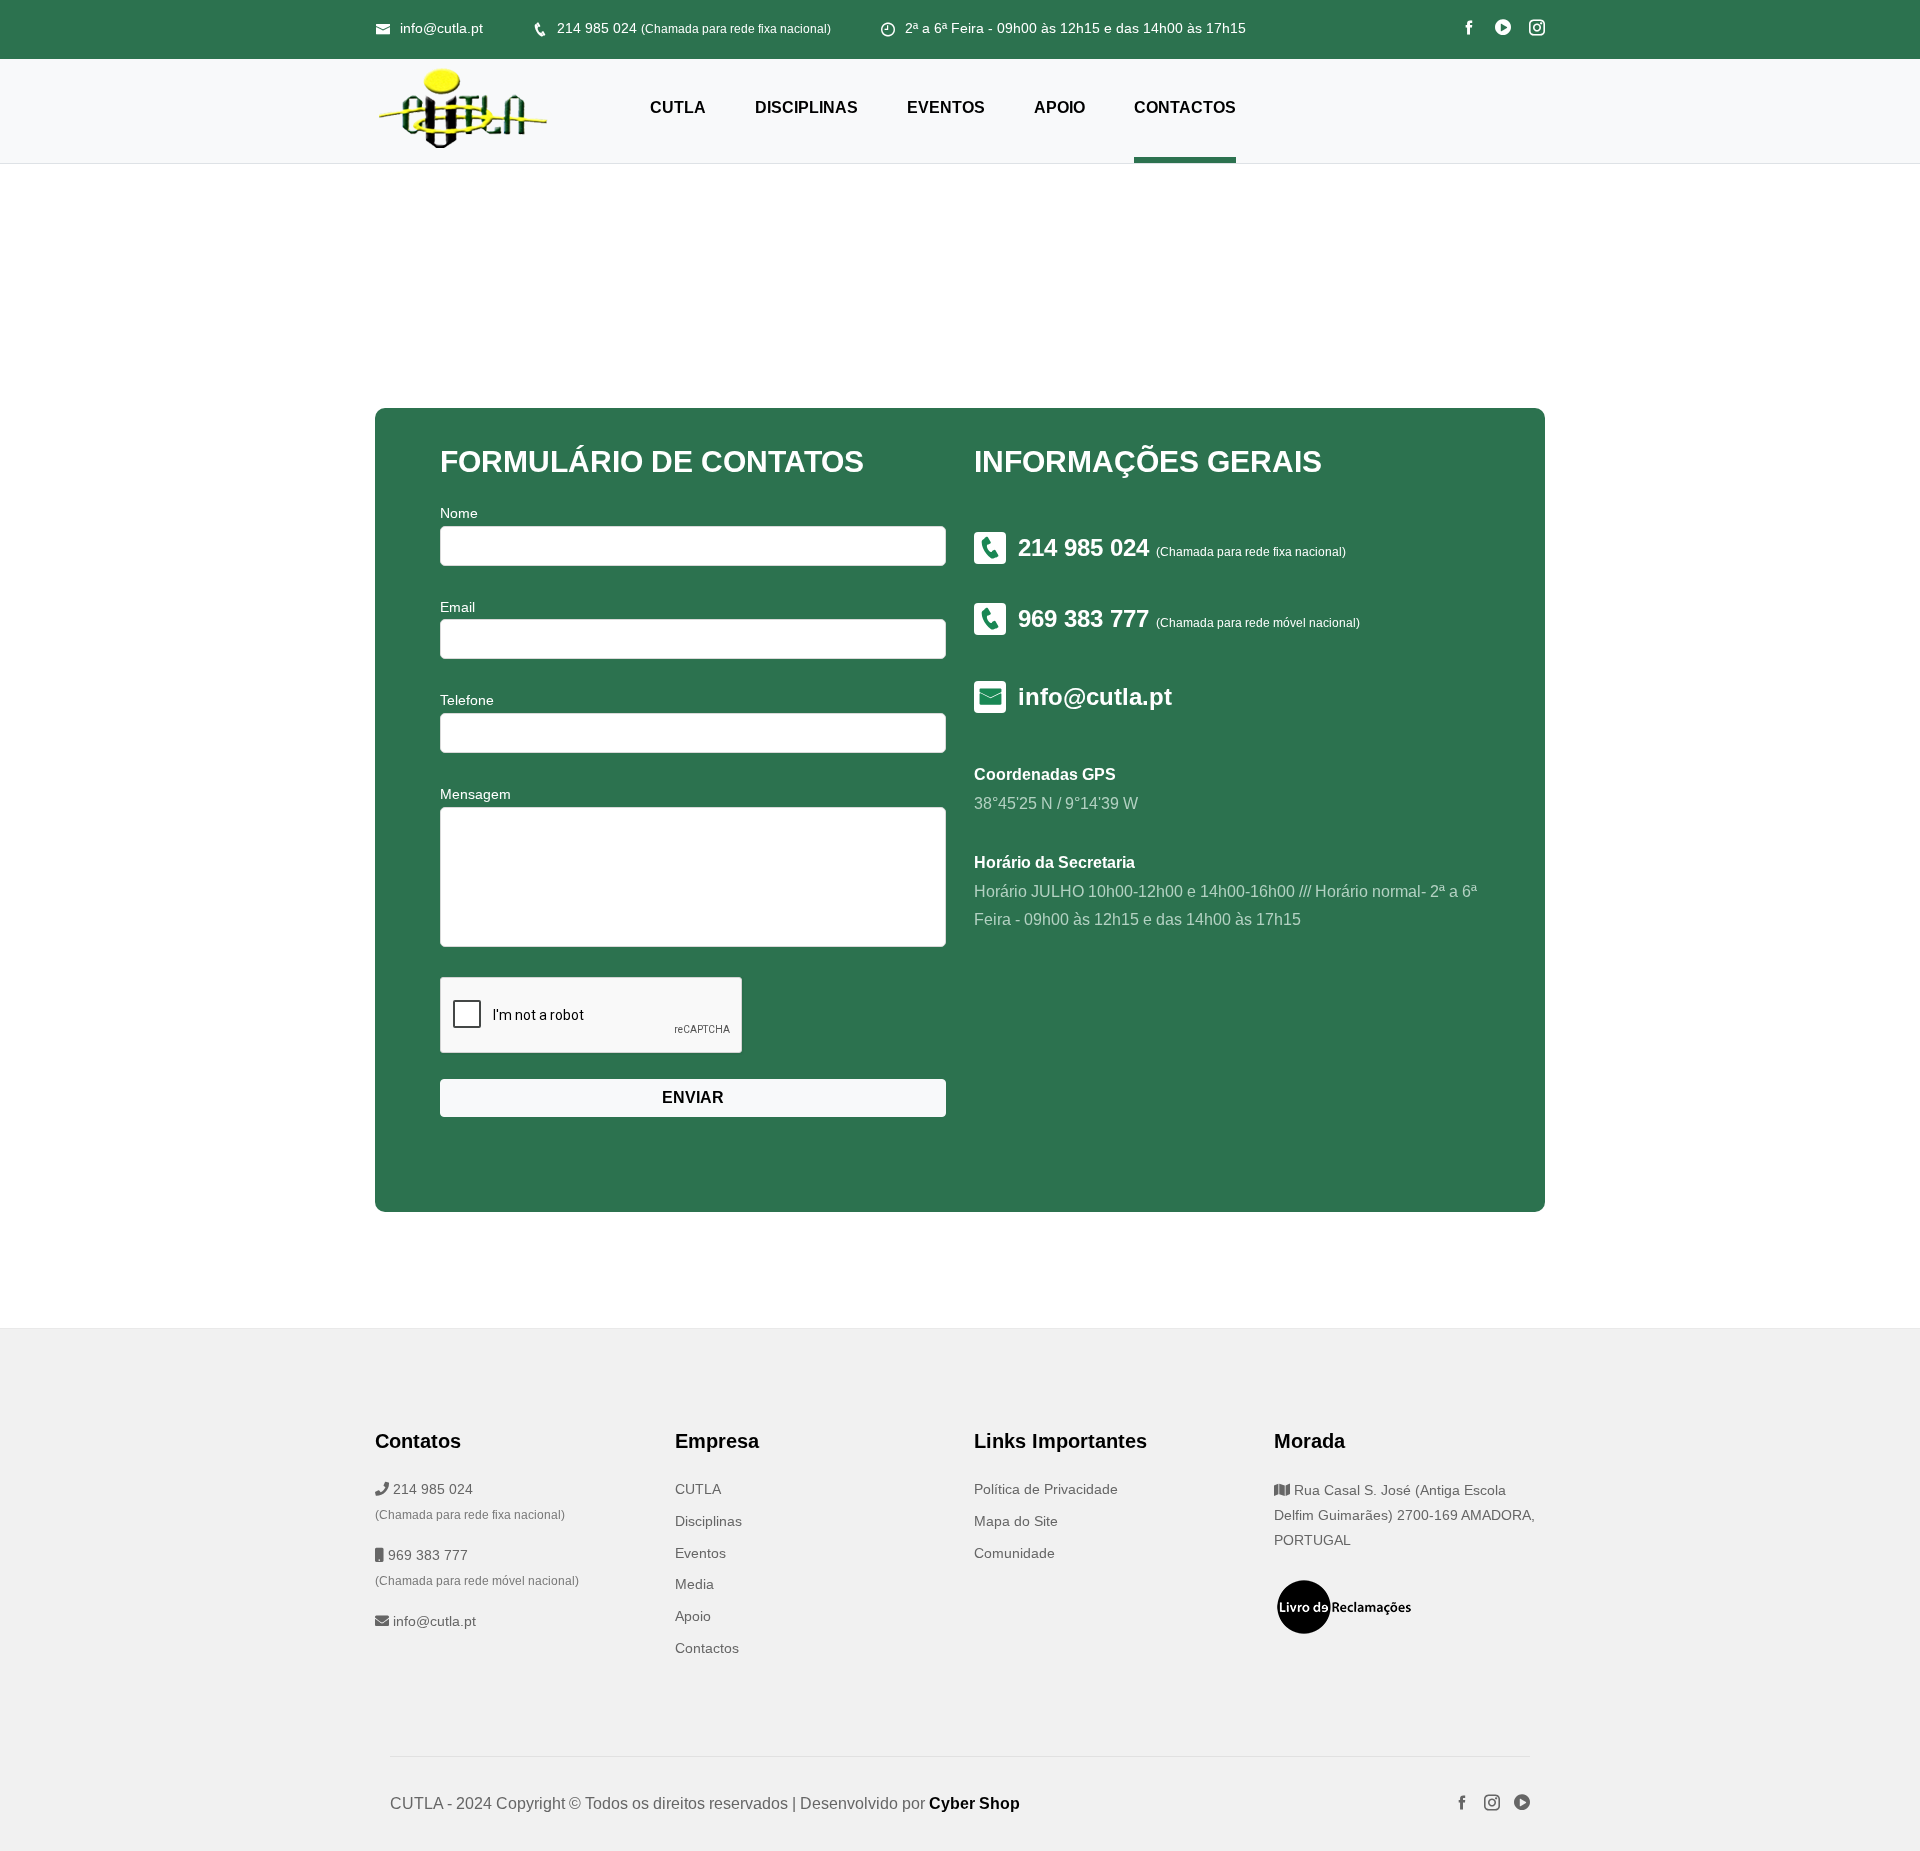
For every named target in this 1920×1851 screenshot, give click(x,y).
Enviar (693, 1097)
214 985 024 (694, 28)
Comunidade (1014, 1553)
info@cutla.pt (441, 28)
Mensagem (475, 794)
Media (694, 1584)
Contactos (1185, 107)
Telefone (467, 700)
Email (457, 607)
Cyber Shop (974, 1803)
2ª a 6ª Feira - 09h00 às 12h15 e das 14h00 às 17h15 (1075, 28)
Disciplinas (806, 107)
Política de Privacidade (1046, 1489)
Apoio (1059, 107)
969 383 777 (1087, 618)
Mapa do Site (1016, 1521)
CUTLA (678, 107)
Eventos (946, 107)
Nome (459, 513)
